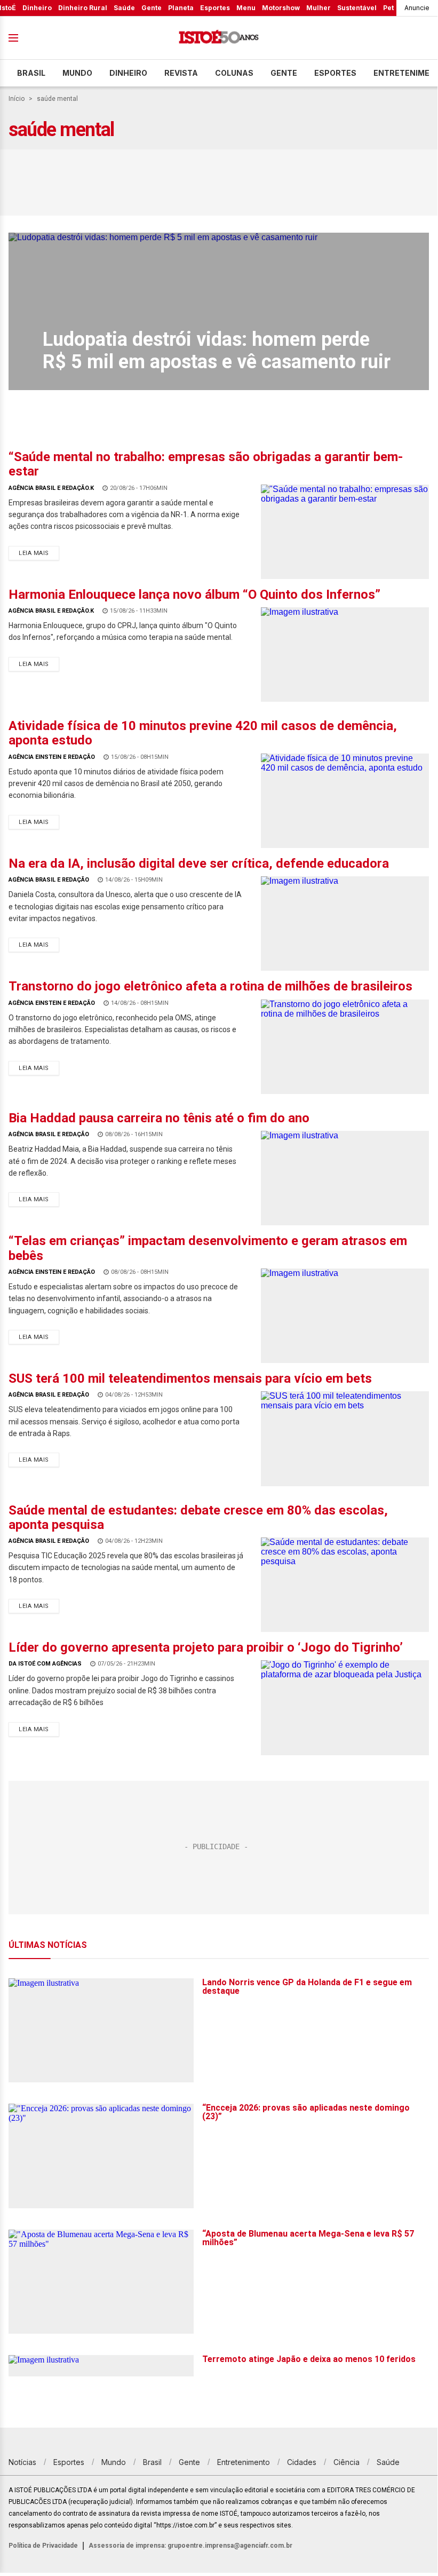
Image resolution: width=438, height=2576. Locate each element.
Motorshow (281, 8)
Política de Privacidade (43, 2546)
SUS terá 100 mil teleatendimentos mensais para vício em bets (190, 1378)
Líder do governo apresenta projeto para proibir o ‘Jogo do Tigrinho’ (206, 1647)
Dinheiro (37, 8)
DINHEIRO (128, 73)
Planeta (181, 8)
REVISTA (181, 73)
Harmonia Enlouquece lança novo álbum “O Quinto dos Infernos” (194, 595)
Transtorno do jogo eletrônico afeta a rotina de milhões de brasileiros (210, 986)
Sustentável (357, 8)
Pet (388, 8)
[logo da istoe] (219, 38)
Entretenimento (244, 2462)
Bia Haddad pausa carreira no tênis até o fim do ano (159, 1118)
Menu (246, 8)
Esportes (215, 8)
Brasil (31, 73)
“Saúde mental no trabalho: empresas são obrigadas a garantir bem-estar (206, 464)
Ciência (347, 2462)
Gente (152, 8)
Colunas (234, 73)
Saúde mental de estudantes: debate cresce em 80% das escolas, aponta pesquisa (198, 1517)
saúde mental (57, 99)
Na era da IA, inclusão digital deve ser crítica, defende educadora (199, 863)
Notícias (22, 2462)
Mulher (318, 8)
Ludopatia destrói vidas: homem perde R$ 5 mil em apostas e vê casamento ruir (217, 351)
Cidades (302, 2462)
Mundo (77, 73)
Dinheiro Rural (83, 8)
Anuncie (417, 8)
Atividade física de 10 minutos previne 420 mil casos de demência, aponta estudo (203, 733)
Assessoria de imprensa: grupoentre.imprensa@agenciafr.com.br (190, 2546)
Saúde (124, 8)
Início (17, 99)
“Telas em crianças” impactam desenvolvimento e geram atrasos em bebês (208, 1248)
